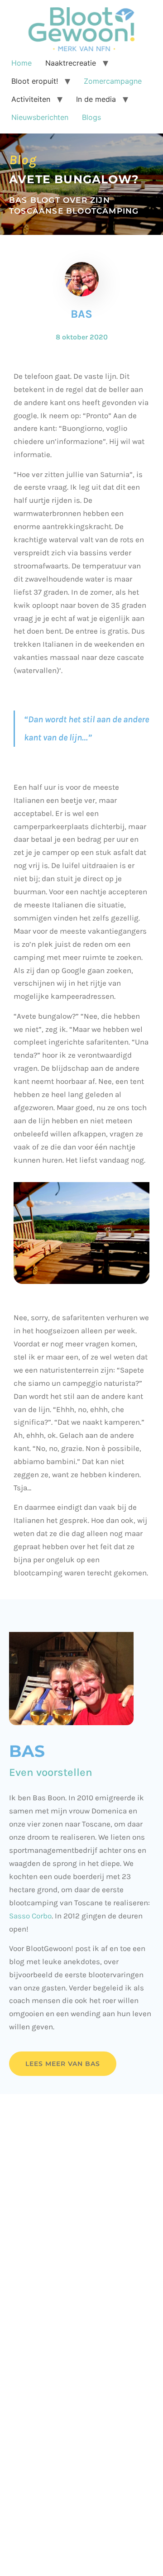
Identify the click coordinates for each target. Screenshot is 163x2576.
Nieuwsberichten (40, 117)
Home (22, 63)
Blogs (91, 117)
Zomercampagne (113, 81)
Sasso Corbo (30, 1916)
